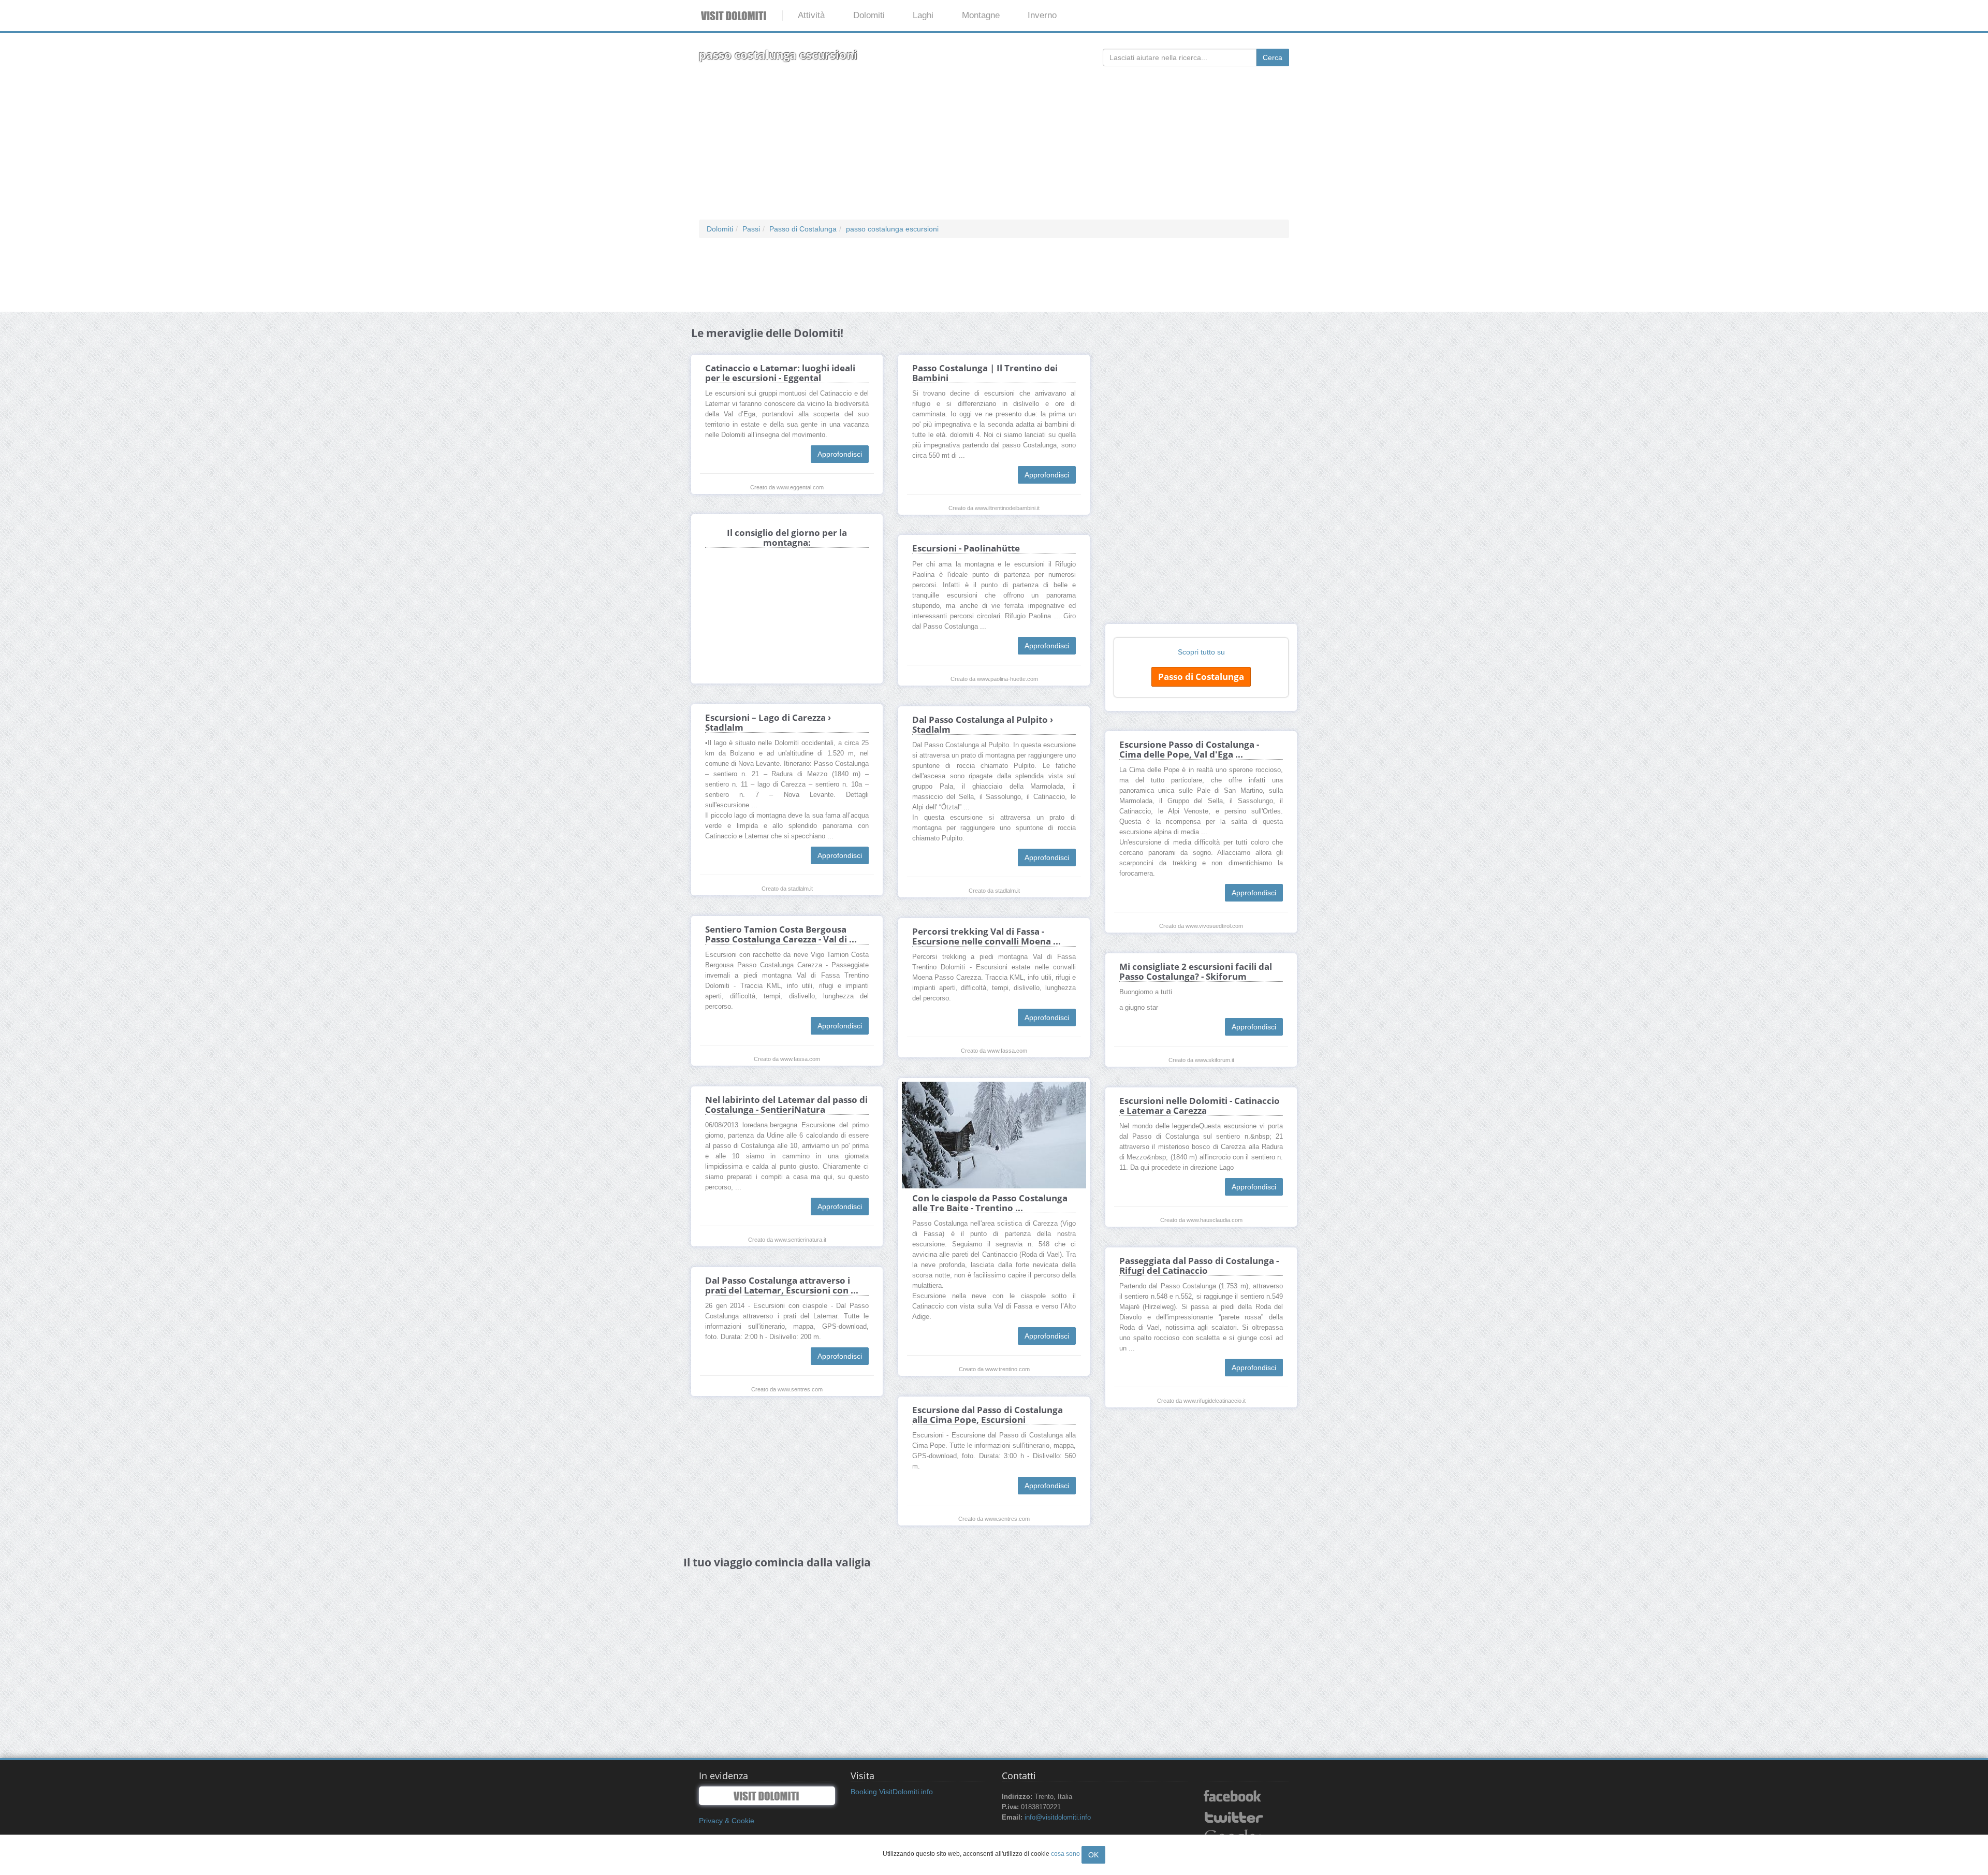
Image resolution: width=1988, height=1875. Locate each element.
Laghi (923, 15)
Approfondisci (840, 454)
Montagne (981, 15)
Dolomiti (869, 15)
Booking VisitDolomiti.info (892, 1792)
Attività (811, 15)
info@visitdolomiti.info (1058, 1818)
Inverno (1042, 15)
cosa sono (1065, 1854)
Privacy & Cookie (727, 1821)
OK (1093, 1855)
